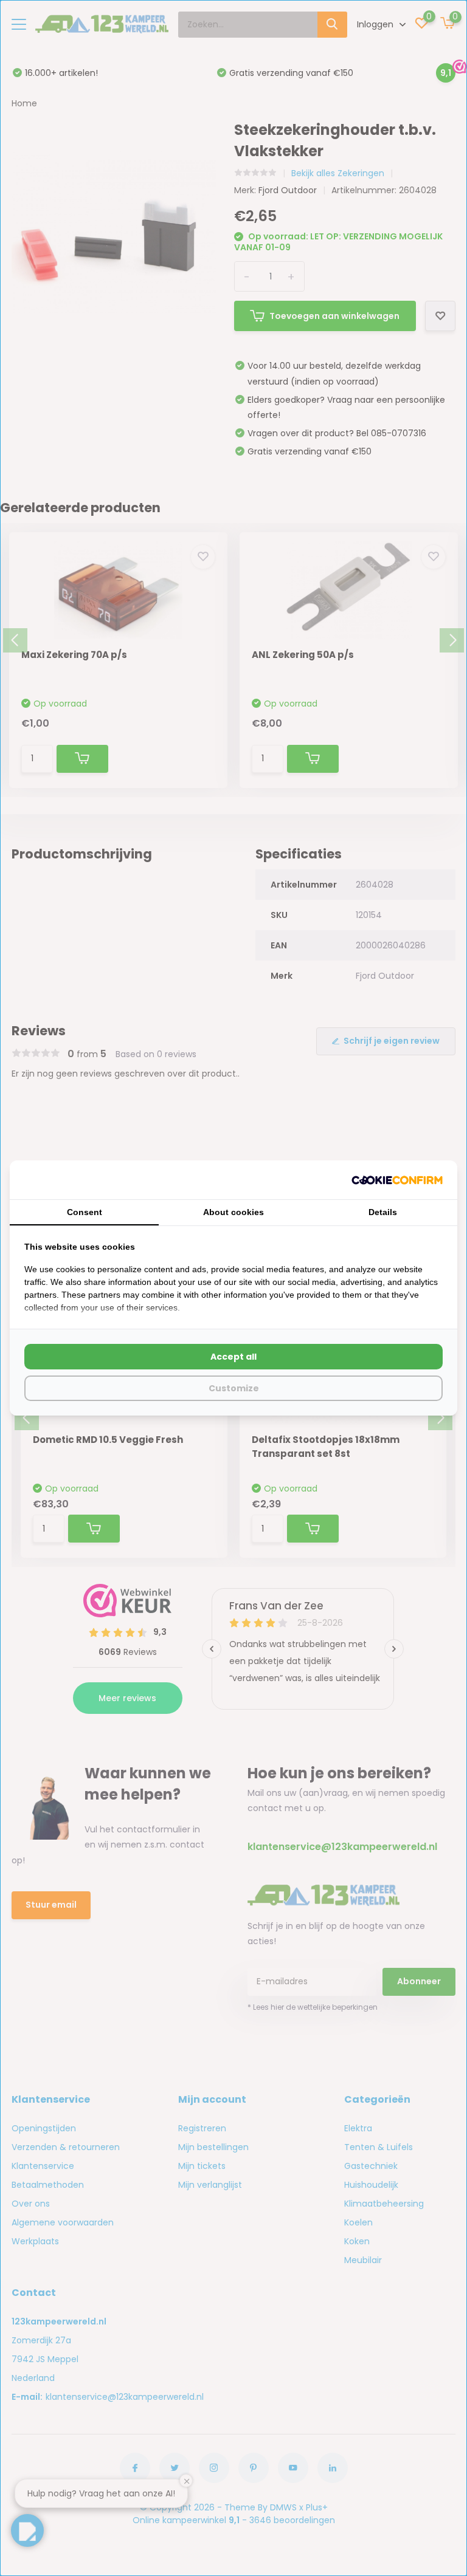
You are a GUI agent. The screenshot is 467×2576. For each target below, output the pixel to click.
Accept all (233, 1357)
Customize (234, 1388)
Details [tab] (383, 1212)
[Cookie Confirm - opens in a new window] (397, 1180)
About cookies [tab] (233, 1212)
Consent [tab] (85, 1212)
